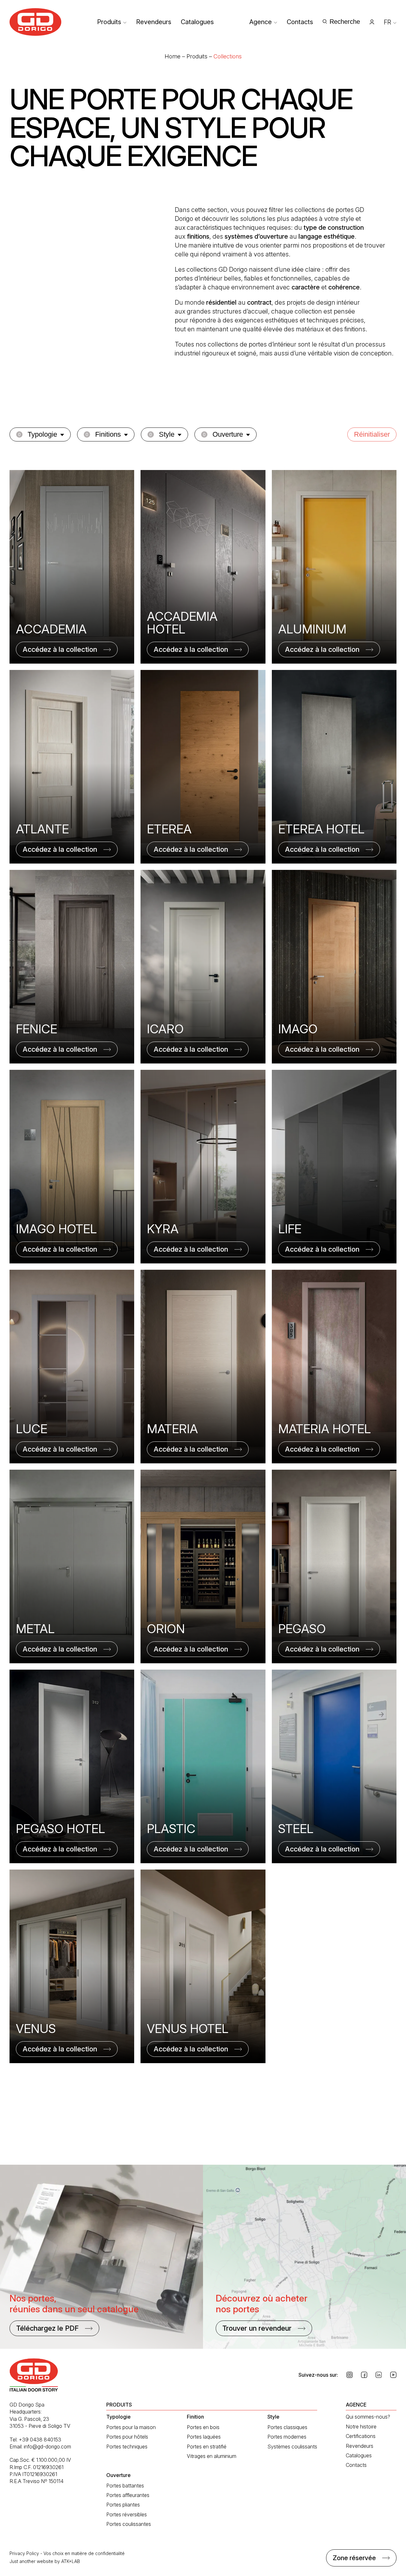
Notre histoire (361, 2427)
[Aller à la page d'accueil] (36, 22)
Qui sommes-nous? (368, 2417)
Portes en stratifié (207, 2447)
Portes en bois (203, 2427)
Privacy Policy (24, 2553)
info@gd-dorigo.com (47, 2447)
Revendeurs (154, 22)
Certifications (361, 2436)
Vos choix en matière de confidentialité (84, 2553)
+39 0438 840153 (40, 2440)
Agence (261, 22)
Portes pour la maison (131, 2427)
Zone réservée (354, 2558)
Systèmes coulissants (292, 2447)
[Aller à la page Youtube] (393, 2375)
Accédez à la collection (60, 649)
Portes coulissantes (129, 2524)
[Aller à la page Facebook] (364, 2375)
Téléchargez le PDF (47, 2328)
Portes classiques (287, 2427)
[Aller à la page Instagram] (350, 2375)
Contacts (300, 22)
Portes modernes (287, 2437)
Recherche (345, 22)
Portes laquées (204, 2437)
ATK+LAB (71, 2561)
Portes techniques (127, 2447)
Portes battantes (125, 2486)
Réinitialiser (372, 434)
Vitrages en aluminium (212, 2456)
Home (173, 56)
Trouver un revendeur (257, 2328)
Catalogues (197, 22)
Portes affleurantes (128, 2495)
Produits (109, 22)
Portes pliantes (123, 2505)
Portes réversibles (127, 2514)
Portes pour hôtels (127, 2437)
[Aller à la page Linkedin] (379, 2375)
